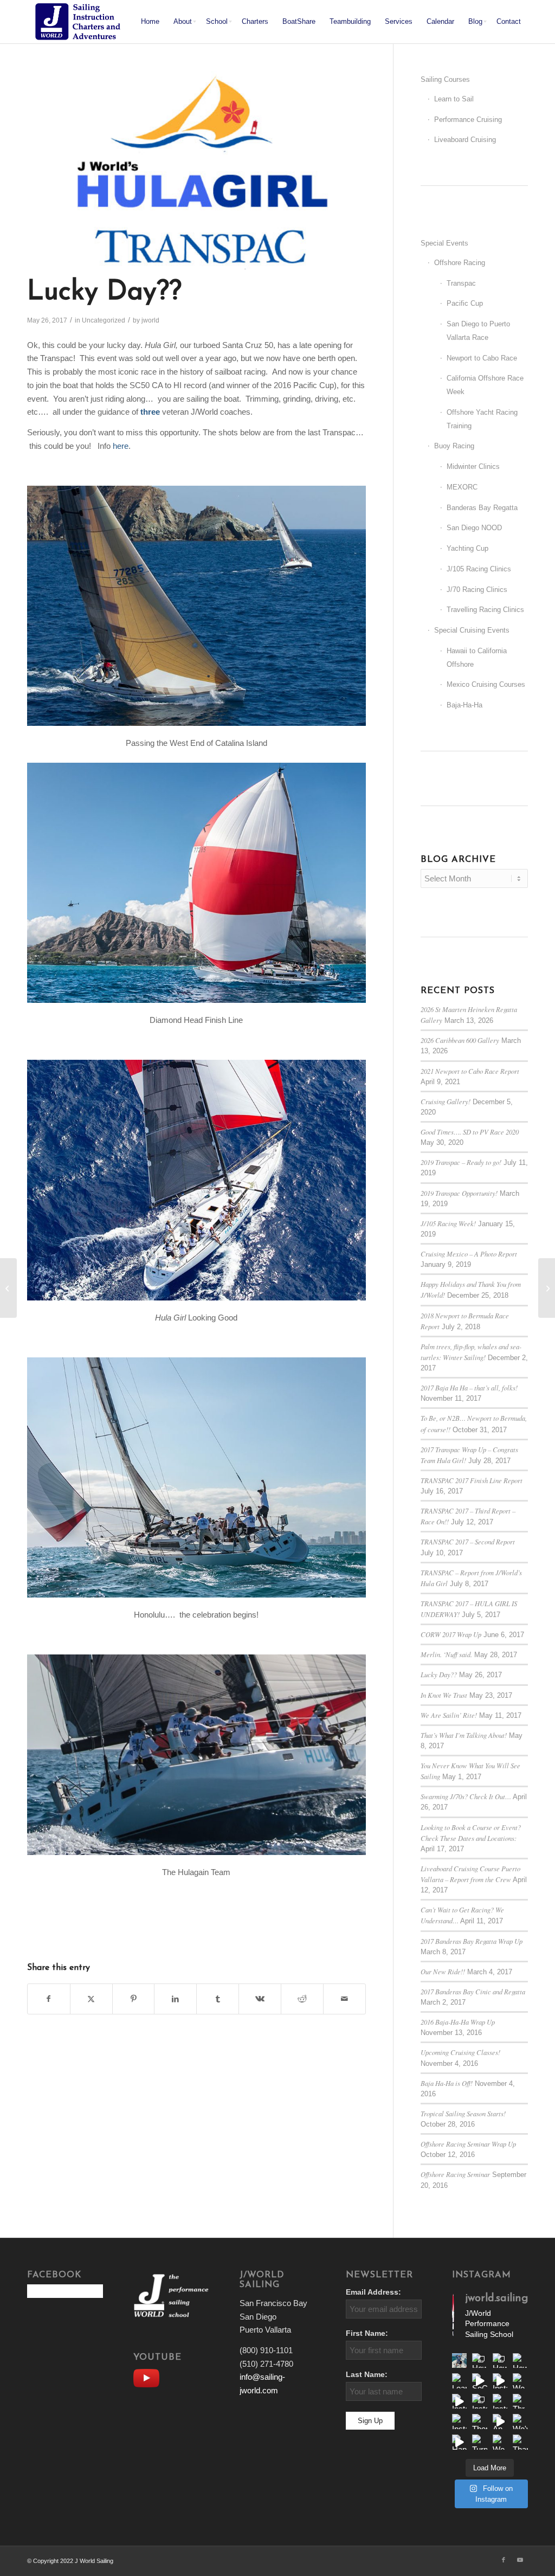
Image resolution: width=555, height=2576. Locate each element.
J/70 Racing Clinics (477, 590)
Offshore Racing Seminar (455, 2174)
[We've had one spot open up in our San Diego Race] (520, 2422)
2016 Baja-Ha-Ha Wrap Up (458, 2022)
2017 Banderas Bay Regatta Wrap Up (472, 1941)
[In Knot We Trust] (8, 1288)
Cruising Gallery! (446, 1101)
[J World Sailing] (80, 22)
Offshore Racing (460, 263)
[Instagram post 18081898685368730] (480, 2401)
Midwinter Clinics (473, 466)
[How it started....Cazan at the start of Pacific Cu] (520, 2361)
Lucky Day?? (439, 1674)
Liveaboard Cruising (465, 140)
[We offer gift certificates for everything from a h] (500, 2442)
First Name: (367, 2333)
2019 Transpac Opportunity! (459, 1193)
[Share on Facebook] (49, 1999)
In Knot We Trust (444, 1695)
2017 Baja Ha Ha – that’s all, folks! (469, 1387)
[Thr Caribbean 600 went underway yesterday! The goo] (520, 2401)
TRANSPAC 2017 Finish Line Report (472, 1480)
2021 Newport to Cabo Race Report (470, 1071)
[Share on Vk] (260, 1999)
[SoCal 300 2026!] (480, 2381)
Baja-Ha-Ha (464, 705)
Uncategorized (104, 320)
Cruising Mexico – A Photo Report (469, 1254)
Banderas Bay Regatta (482, 508)
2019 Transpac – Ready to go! (461, 1162)
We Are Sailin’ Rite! (449, 1715)
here (121, 446)
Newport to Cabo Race (482, 358)
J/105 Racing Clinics (479, 569)
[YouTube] (149, 2377)
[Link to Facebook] (504, 2560)
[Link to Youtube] (520, 2560)
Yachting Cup (467, 548)
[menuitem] (150, 22)
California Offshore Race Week (485, 385)
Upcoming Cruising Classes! (460, 2052)
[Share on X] (91, 1999)
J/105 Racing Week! (448, 1223)
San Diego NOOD (474, 528)
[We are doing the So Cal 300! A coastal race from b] (520, 2381)
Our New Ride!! (443, 1971)
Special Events (444, 243)
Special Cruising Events (472, 630)
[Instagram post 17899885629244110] (500, 2401)
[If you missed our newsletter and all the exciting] (460, 2361)
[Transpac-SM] (196, 170)
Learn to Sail (454, 99)
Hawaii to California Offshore (477, 658)
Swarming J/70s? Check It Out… (466, 1796)
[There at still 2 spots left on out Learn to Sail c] (480, 2422)
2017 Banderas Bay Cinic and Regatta (473, 1991)
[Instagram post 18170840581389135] (460, 2422)
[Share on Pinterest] (134, 1999)
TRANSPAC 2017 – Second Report (468, 1541)
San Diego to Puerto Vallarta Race (478, 331)
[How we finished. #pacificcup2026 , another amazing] (480, 2361)
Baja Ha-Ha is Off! (447, 2083)
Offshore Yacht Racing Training (482, 419)
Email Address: (373, 2292)
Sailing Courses (445, 79)
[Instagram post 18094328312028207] (460, 2401)
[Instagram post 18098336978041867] (500, 2381)
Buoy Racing (454, 446)
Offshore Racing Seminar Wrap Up (468, 2144)
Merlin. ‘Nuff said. (446, 1654)
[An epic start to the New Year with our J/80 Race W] (500, 2422)
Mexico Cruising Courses (486, 684)
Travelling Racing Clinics (485, 610)
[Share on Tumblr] (218, 1999)
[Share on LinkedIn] (175, 1999)
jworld (150, 320)
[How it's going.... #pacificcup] (500, 2361)
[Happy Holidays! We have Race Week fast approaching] (460, 2442)
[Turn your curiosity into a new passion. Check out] (480, 2442)
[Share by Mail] (344, 1999)
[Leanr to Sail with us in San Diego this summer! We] (460, 2381)
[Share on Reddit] (302, 1999)
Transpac (461, 283)
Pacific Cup (465, 303)
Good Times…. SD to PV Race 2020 (470, 1132)
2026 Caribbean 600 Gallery (460, 1040)
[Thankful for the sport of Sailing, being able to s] (520, 2442)
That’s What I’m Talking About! (464, 1735)
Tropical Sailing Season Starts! (463, 2113)
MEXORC (462, 487)
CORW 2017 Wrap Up (451, 1634)
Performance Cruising (468, 120)
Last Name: (367, 2375)
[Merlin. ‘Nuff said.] (547, 1288)
